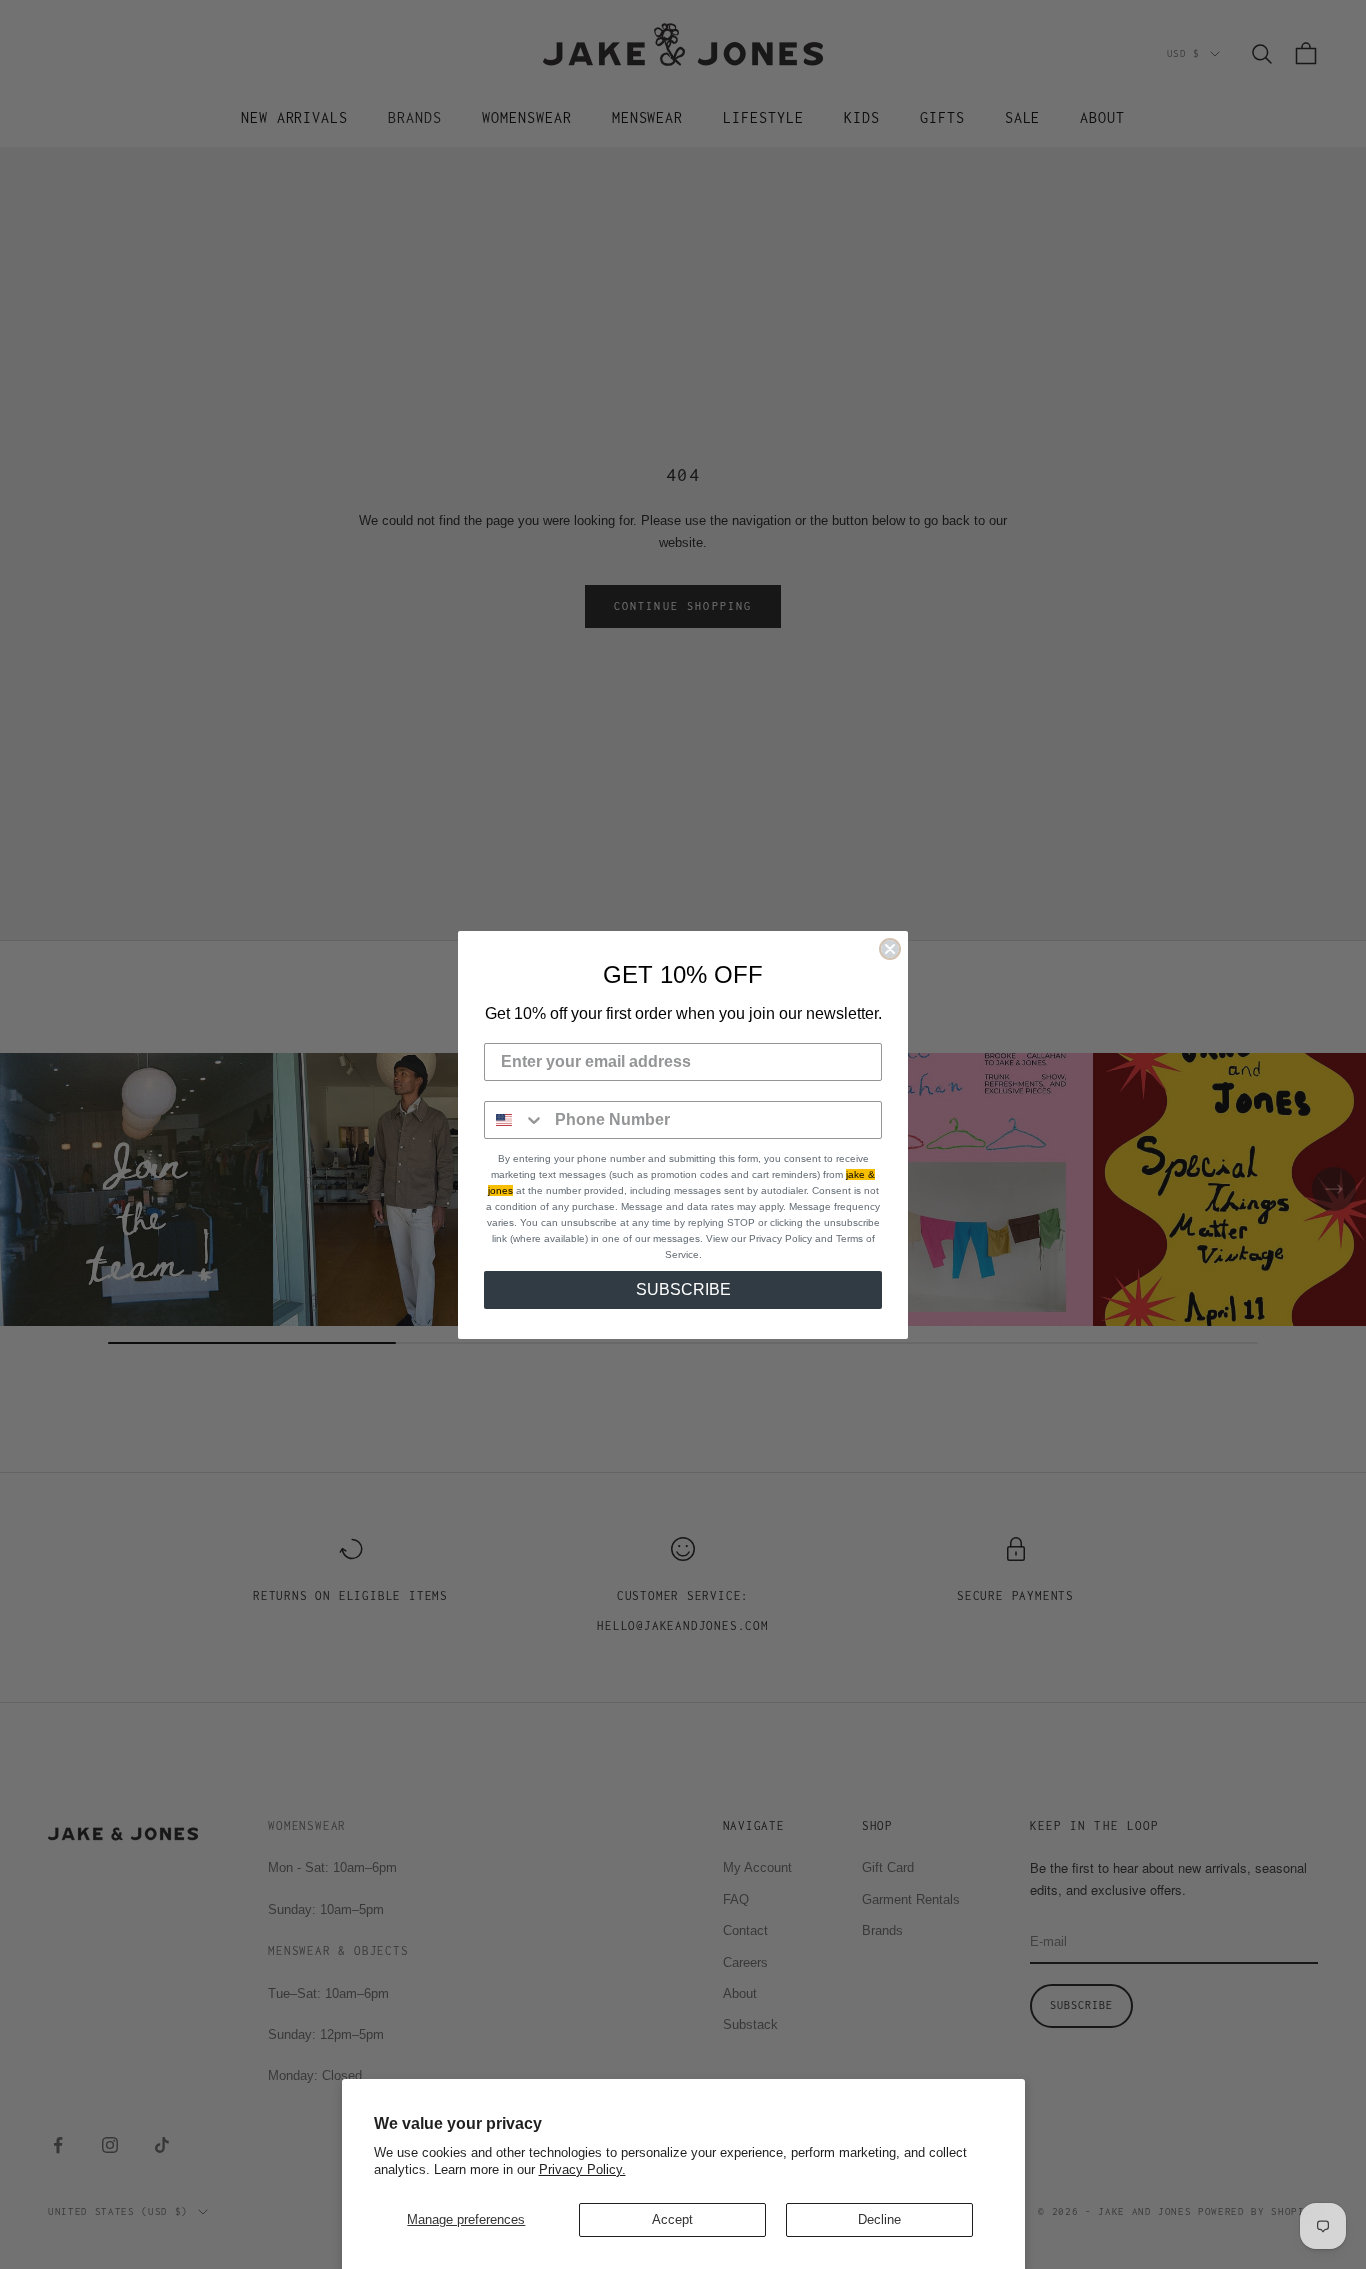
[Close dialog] (890, 949)
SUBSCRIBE (683, 1289)
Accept (672, 2219)
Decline (879, 2219)
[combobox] (515, 1120)
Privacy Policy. (582, 2169)
